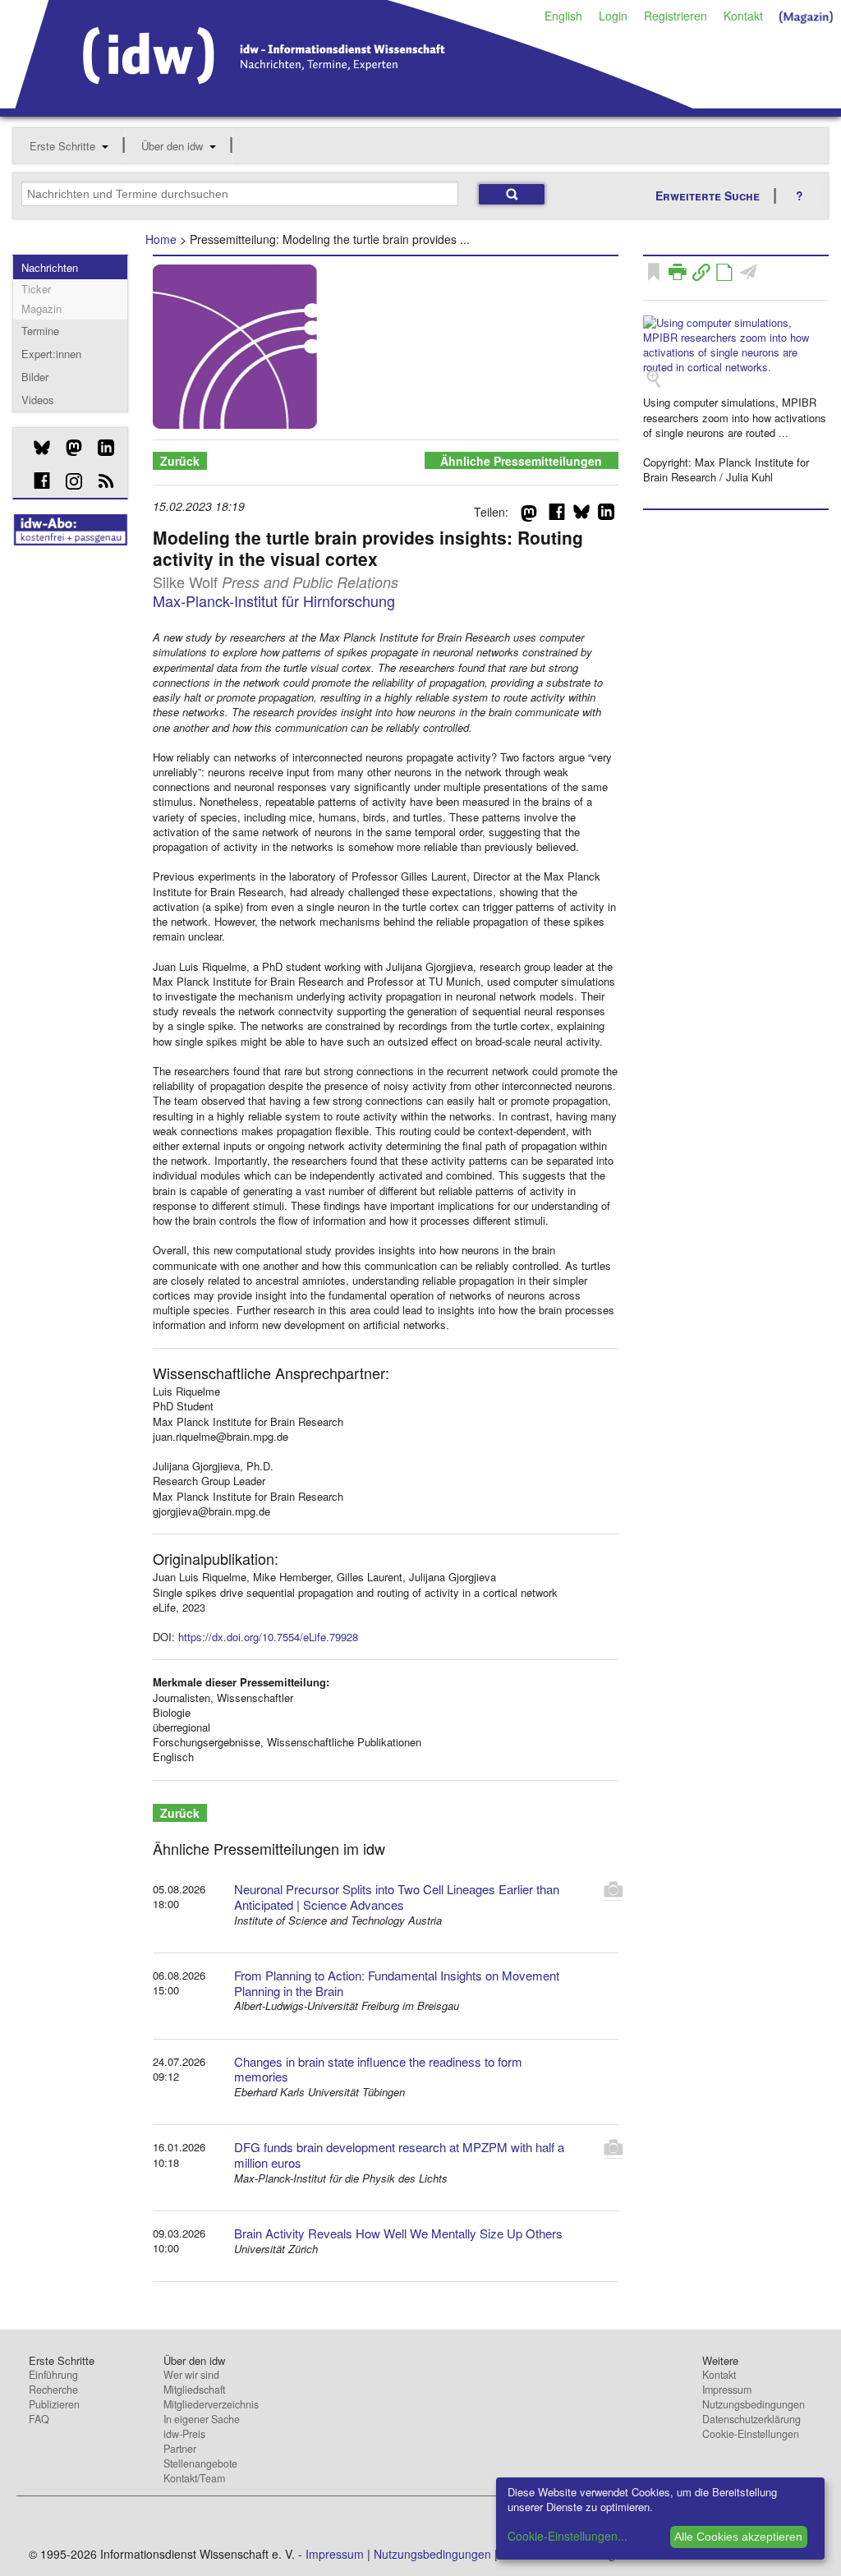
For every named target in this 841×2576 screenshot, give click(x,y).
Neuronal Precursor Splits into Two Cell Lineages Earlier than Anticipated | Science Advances (397, 1897)
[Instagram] (68, 481)
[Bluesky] (36, 448)
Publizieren (54, 2404)
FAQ (39, 2419)
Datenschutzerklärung (751, 2419)
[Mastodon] (68, 448)
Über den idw (172, 146)
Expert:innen (51, 354)
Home (161, 239)
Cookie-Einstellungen (751, 2434)
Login (613, 16)
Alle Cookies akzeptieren (738, 2537)
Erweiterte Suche (708, 195)
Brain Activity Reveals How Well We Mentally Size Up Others (398, 2233)
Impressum (727, 2390)
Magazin (41, 308)
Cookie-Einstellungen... (568, 2536)
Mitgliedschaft (194, 2390)
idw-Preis (184, 2434)
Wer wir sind (191, 2375)
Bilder (35, 377)
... (784, 432)
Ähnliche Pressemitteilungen (521, 461)
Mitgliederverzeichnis (211, 2404)
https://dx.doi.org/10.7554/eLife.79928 (268, 1637)
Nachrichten (50, 267)
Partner (180, 2449)
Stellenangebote (200, 2463)
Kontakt (743, 16)
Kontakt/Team (194, 2478)
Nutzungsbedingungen (754, 2404)
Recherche (53, 2390)
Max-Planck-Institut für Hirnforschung (274, 600)
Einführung (53, 2375)
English (563, 16)
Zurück (180, 461)
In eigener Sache (202, 2419)
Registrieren (676, 16)
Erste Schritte (62, 146)
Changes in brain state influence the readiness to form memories (378, 2069)
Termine (40, 331)
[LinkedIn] (100, 448)
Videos (38, 400)
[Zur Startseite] (354, 103)
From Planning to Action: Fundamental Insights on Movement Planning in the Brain (397, 1983)
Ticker (36, 289)
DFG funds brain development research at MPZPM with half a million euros (399, 2155)
